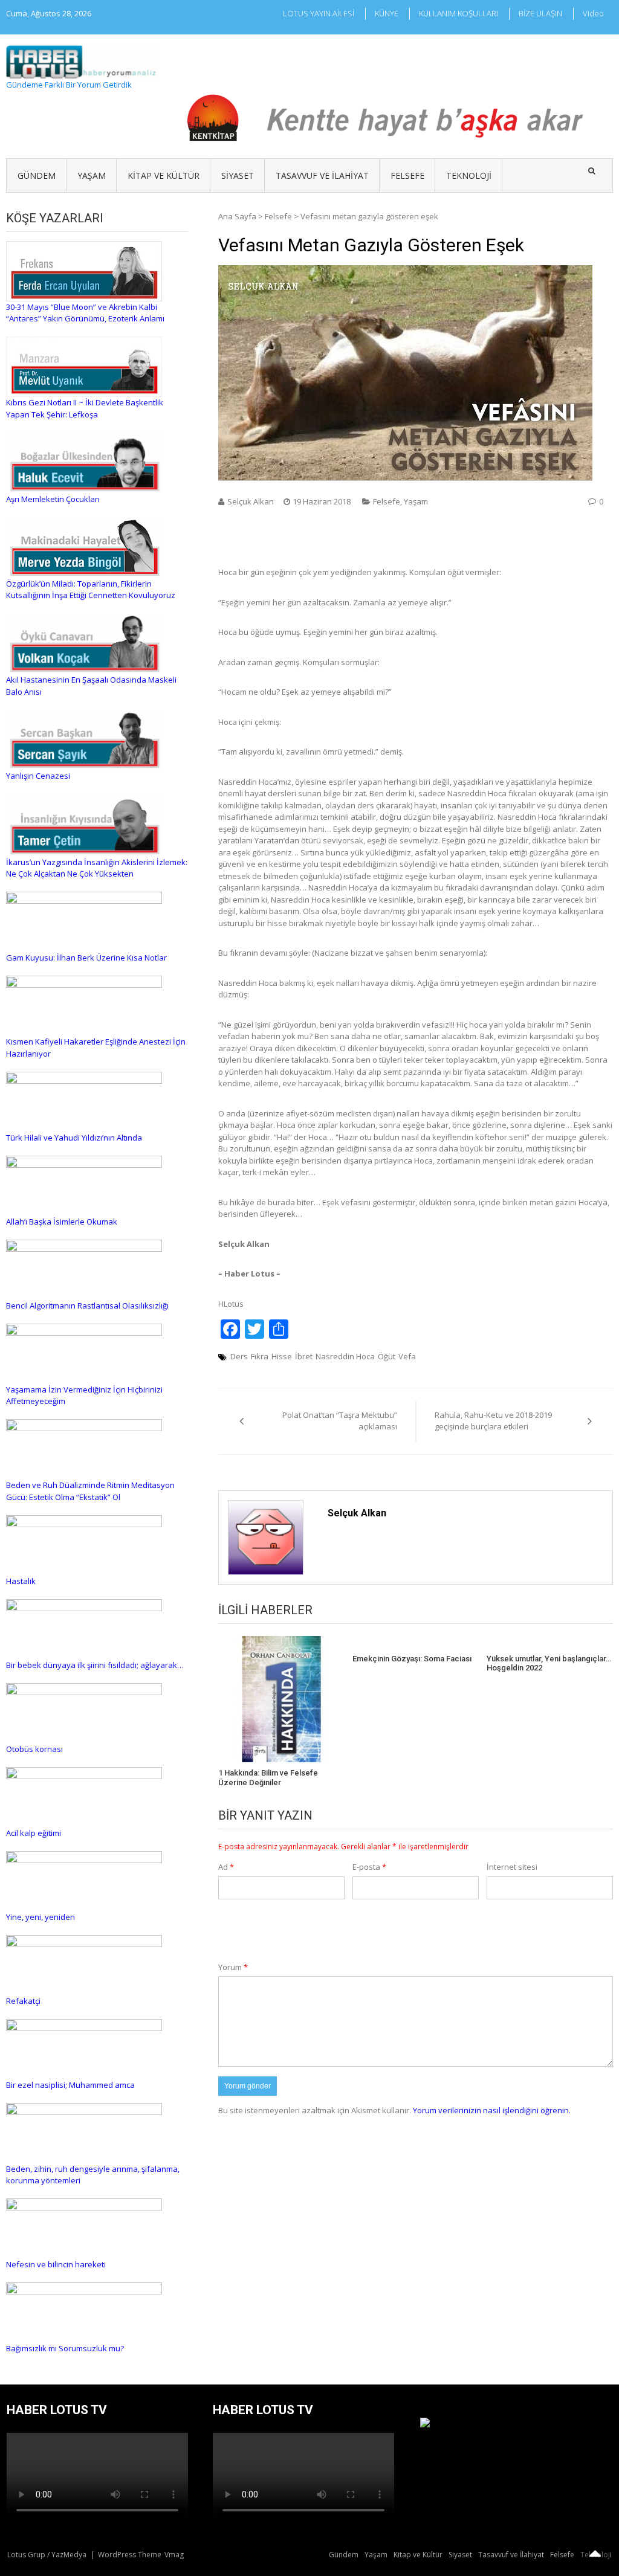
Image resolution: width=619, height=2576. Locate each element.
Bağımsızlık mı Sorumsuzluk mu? (65, 2348)
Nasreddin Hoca (345, 1356)
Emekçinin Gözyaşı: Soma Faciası (412, 1659)
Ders (239, 1356)
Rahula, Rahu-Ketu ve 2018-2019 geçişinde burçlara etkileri (493, 1421)
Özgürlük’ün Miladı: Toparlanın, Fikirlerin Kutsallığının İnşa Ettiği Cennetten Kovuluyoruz (91, 590)
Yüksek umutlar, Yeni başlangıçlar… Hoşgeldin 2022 (549, 1663)
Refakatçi (23, 2001)
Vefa (407, 1356)
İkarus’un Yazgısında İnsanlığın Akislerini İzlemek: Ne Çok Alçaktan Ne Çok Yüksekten (97, 868)
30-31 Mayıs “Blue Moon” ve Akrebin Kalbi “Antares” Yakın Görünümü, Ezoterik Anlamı (85, 313)
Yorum (233, 1967)
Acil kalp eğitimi (34, 1833)
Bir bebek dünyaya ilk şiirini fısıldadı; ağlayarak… (95, 1665)
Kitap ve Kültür (164, 175)
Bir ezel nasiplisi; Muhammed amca (70, 2085)
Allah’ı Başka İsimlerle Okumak (62, 1222)
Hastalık (21, 1581)
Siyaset (238, 175)
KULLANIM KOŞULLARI (459, 13)
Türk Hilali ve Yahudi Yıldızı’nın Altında (74, 1138)
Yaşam (92, 175)
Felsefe (407, 175)
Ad (226, 1867)
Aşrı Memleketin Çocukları (53, 499)
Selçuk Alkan (251, 501)
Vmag (174, 2555)
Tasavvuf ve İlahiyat (322, 175)
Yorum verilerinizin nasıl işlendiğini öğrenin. (492, 2110)
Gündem (37, 175)
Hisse (282, 1356)
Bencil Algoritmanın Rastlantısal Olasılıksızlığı (87, 1306)
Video (593, 13)
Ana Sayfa (237, 216)
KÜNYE (387, 13)
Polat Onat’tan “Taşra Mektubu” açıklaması (339, 1421)
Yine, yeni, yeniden (41, 1917)
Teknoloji (469, 175)
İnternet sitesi (512, 1867)
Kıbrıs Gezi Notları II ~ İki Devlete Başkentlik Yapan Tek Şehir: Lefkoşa (85, 408)
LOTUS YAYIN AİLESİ (319, 13)
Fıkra (260, 1356)
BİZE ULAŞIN (540, 13)
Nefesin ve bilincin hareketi (56, 2264)
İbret (304, 1356)
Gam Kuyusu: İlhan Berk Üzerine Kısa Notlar (86, 958)
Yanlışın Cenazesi (38, 776)
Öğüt (387, 1356)
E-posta (369, 1867)
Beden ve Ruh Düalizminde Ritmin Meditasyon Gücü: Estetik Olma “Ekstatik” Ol (90, 1491)
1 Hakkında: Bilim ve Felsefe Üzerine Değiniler (268, 1778)
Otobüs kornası (34, 1749)
